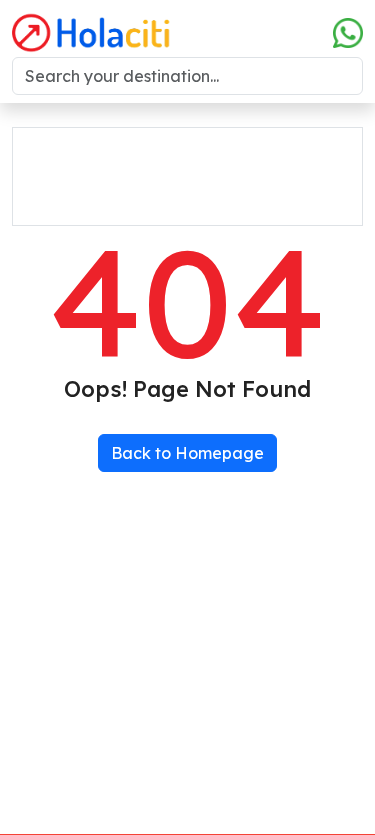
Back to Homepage (187, 453)
